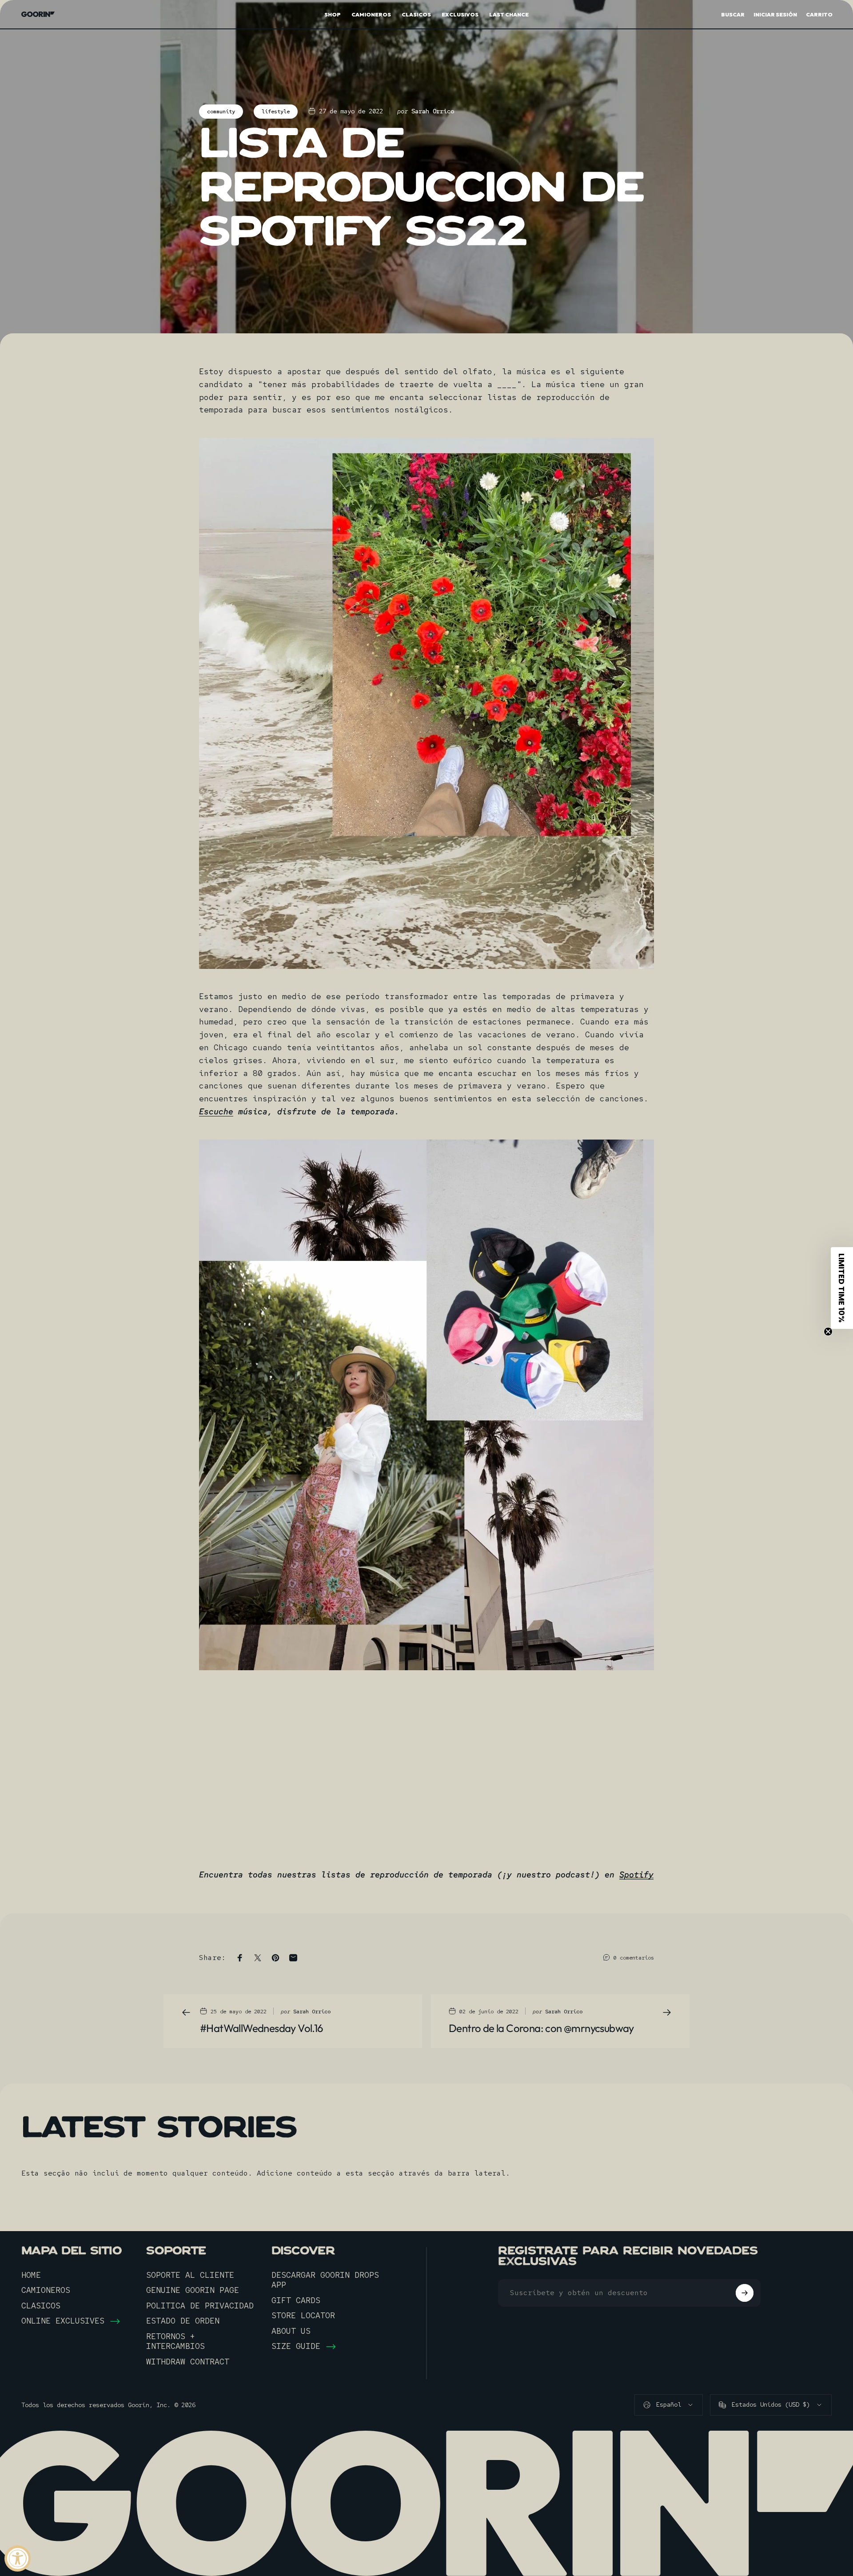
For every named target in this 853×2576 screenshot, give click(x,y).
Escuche (216, 1111)
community (221, 112)
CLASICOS (41, 2306)
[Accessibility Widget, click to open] (18, 2558)
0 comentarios (634, 1958)
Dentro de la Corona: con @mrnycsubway (541, 2028)
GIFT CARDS (296, 2300)
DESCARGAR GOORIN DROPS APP (325, 2280)
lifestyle (276, 112)
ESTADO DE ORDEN (183, 2321)
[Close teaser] (828, 1332)
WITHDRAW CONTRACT (188, 2362)
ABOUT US (291, 2331)
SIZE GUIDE (296, 2346)
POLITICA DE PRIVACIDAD (200, 2306)
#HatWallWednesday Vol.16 (262, 2028)
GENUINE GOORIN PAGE (193, 2290)
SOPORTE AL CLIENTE (190, 2275)
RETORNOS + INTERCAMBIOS (175, 2342)
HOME (31, 2275)
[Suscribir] (745, 2293)
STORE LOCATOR (303, 2316)
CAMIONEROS (46, 2290)
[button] (842, 1288)
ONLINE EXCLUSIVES (63, 2321)
